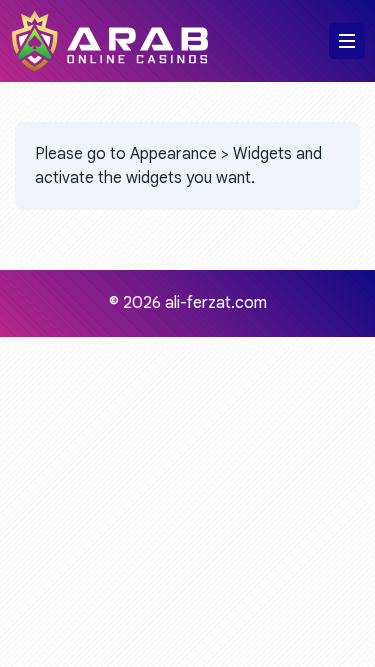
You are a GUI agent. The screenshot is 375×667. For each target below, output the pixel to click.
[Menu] (347, 41)
